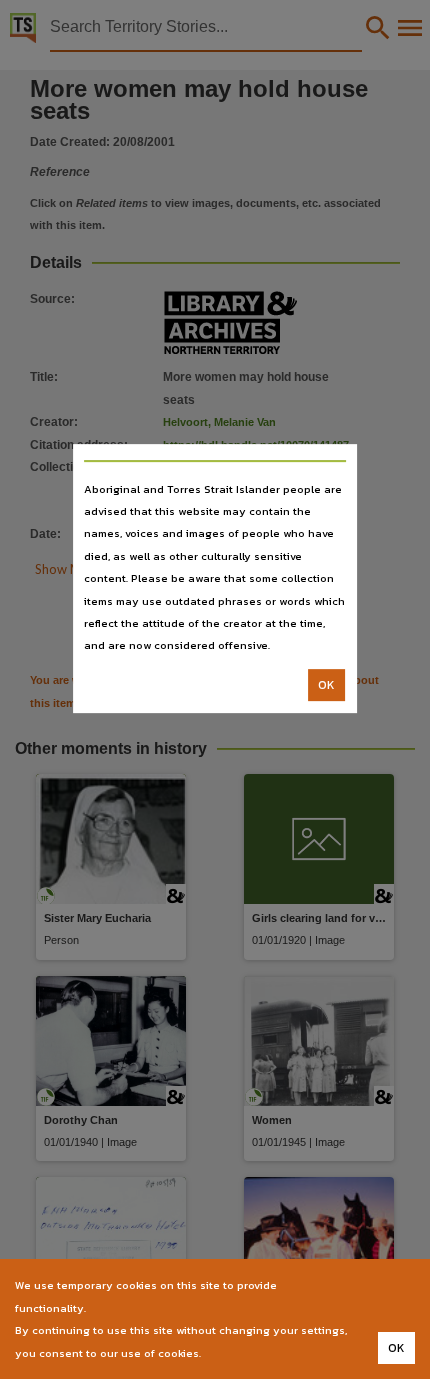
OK (326, 685)
